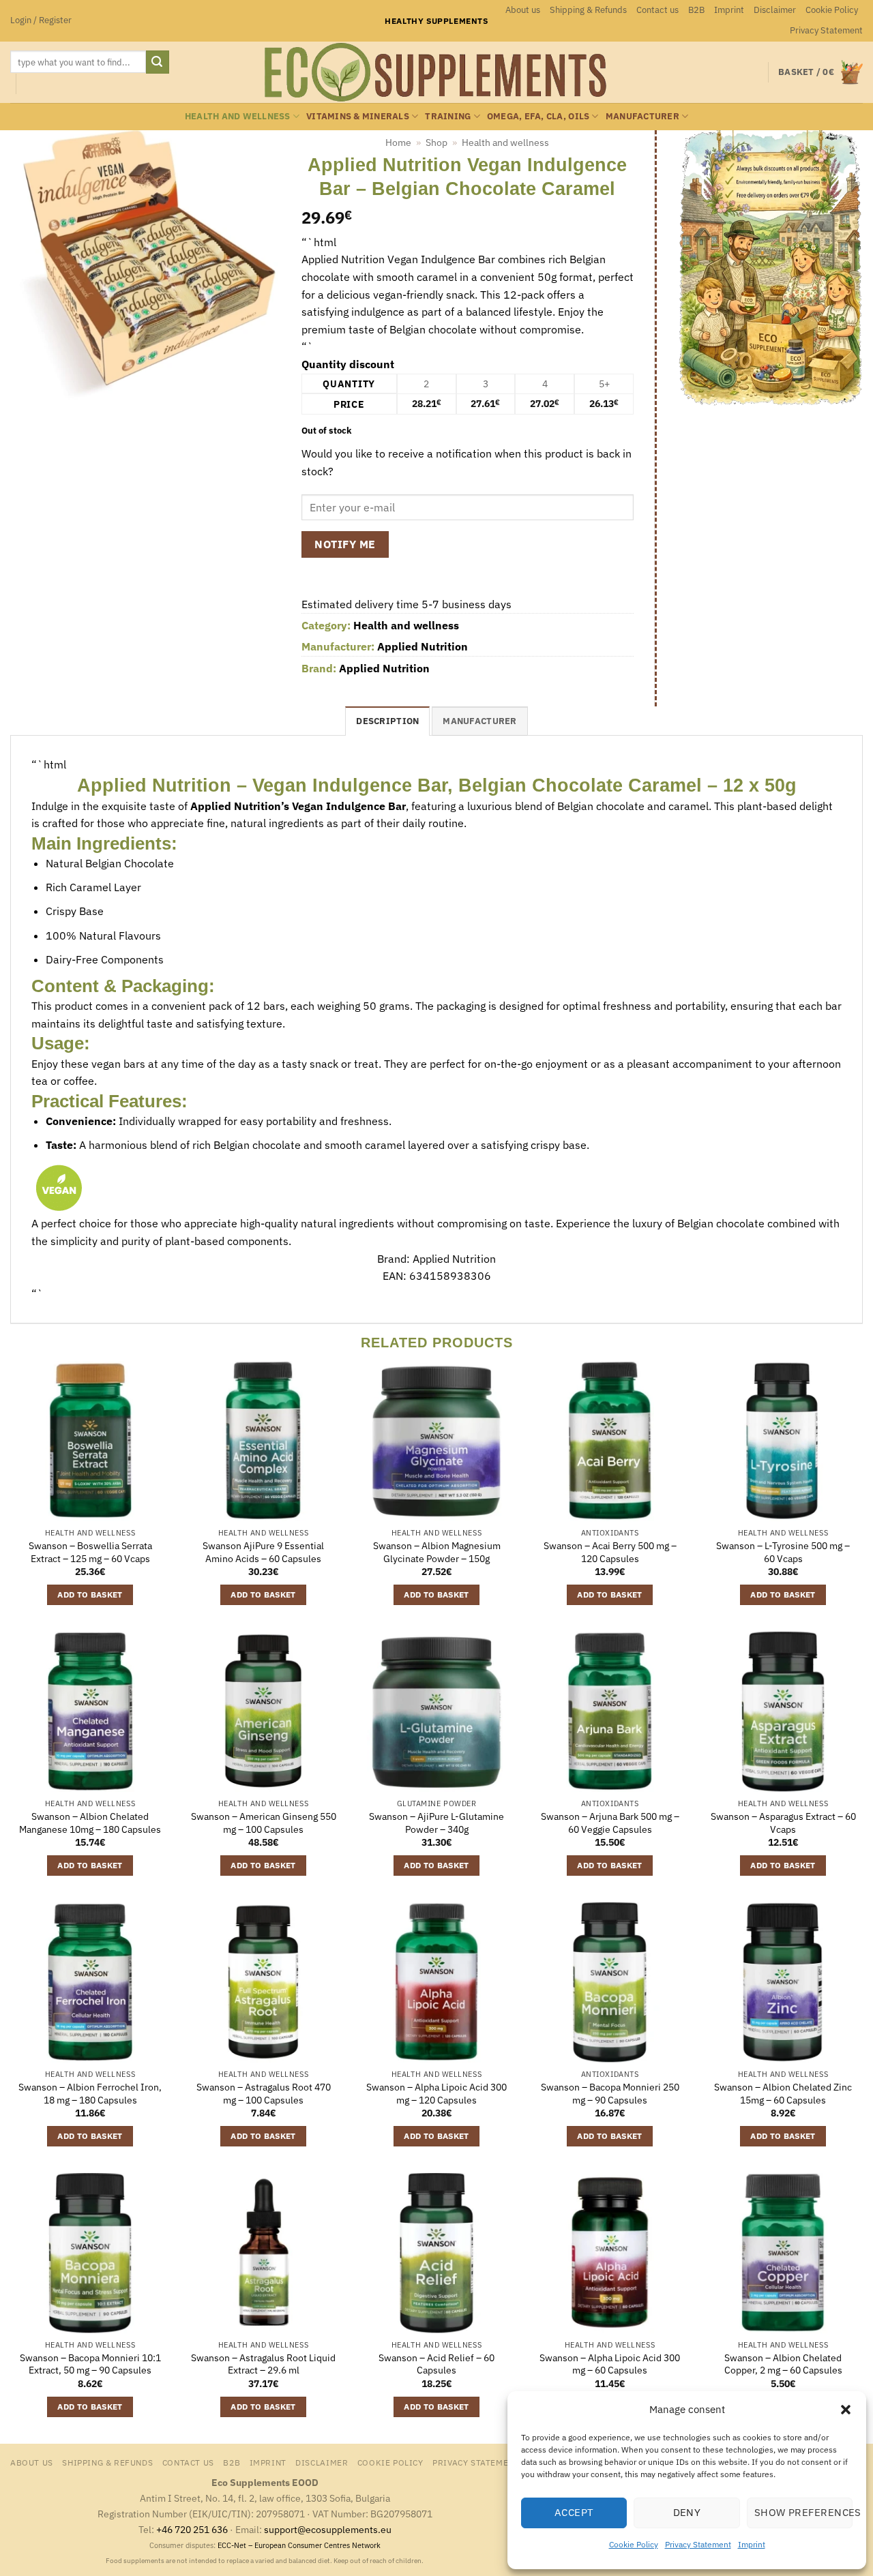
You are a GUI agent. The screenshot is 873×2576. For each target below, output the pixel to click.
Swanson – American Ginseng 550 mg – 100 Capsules (264, 1823)
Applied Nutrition (423, 646)
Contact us (657, 10)
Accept (574, 2512)
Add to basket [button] (90, 1594)
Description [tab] (387, 721)
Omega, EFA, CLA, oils (538, 116)
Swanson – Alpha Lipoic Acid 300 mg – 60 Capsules (610, 2364)
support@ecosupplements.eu (328, 2529)
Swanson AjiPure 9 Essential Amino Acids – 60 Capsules (263, 1552)
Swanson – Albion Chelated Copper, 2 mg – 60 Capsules (783, 2364)
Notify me (345, 544)
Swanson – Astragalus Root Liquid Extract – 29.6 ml (263, 2364)
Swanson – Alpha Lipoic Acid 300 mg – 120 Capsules (436, 2094)
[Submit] (158, 62)
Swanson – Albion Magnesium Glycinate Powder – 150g (437, 1552)
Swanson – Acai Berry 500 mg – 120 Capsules (610, 1552)
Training (448, 116)
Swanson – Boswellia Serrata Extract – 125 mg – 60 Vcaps (90, 1552)
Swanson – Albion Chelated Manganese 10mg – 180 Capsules (90, 1823)
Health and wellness (238, 116)
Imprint (752, 2544)
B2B (696, 10)
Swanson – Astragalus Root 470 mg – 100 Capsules (264, 2094)
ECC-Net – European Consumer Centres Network (299, 2545)
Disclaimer (775, 10)
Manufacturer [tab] (479, 721)
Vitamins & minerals (358, 116)
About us (523, 10)
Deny (687, 2512)
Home (398, 143)
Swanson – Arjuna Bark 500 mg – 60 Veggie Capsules (610, 1823)
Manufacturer (642, 116)
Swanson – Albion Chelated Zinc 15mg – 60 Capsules (783, 2094)
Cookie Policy (634, 2544)
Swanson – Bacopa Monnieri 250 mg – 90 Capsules (610, 2094)
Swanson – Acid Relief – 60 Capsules (436, 2364)
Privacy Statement (698, 2544)
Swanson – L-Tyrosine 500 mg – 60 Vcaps (783, 1552)
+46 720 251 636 (192, 2529)
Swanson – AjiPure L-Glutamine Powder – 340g (436, 1823)
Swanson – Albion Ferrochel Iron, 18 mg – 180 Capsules (90, 2094)
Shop (436, 143)
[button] (846, 2410)
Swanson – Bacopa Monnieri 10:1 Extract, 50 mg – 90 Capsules (90, 2364)
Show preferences (803, 2512)
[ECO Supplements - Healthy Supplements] (436, 72)
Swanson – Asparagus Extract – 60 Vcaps (783, 1823)
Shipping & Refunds (588, 10)
